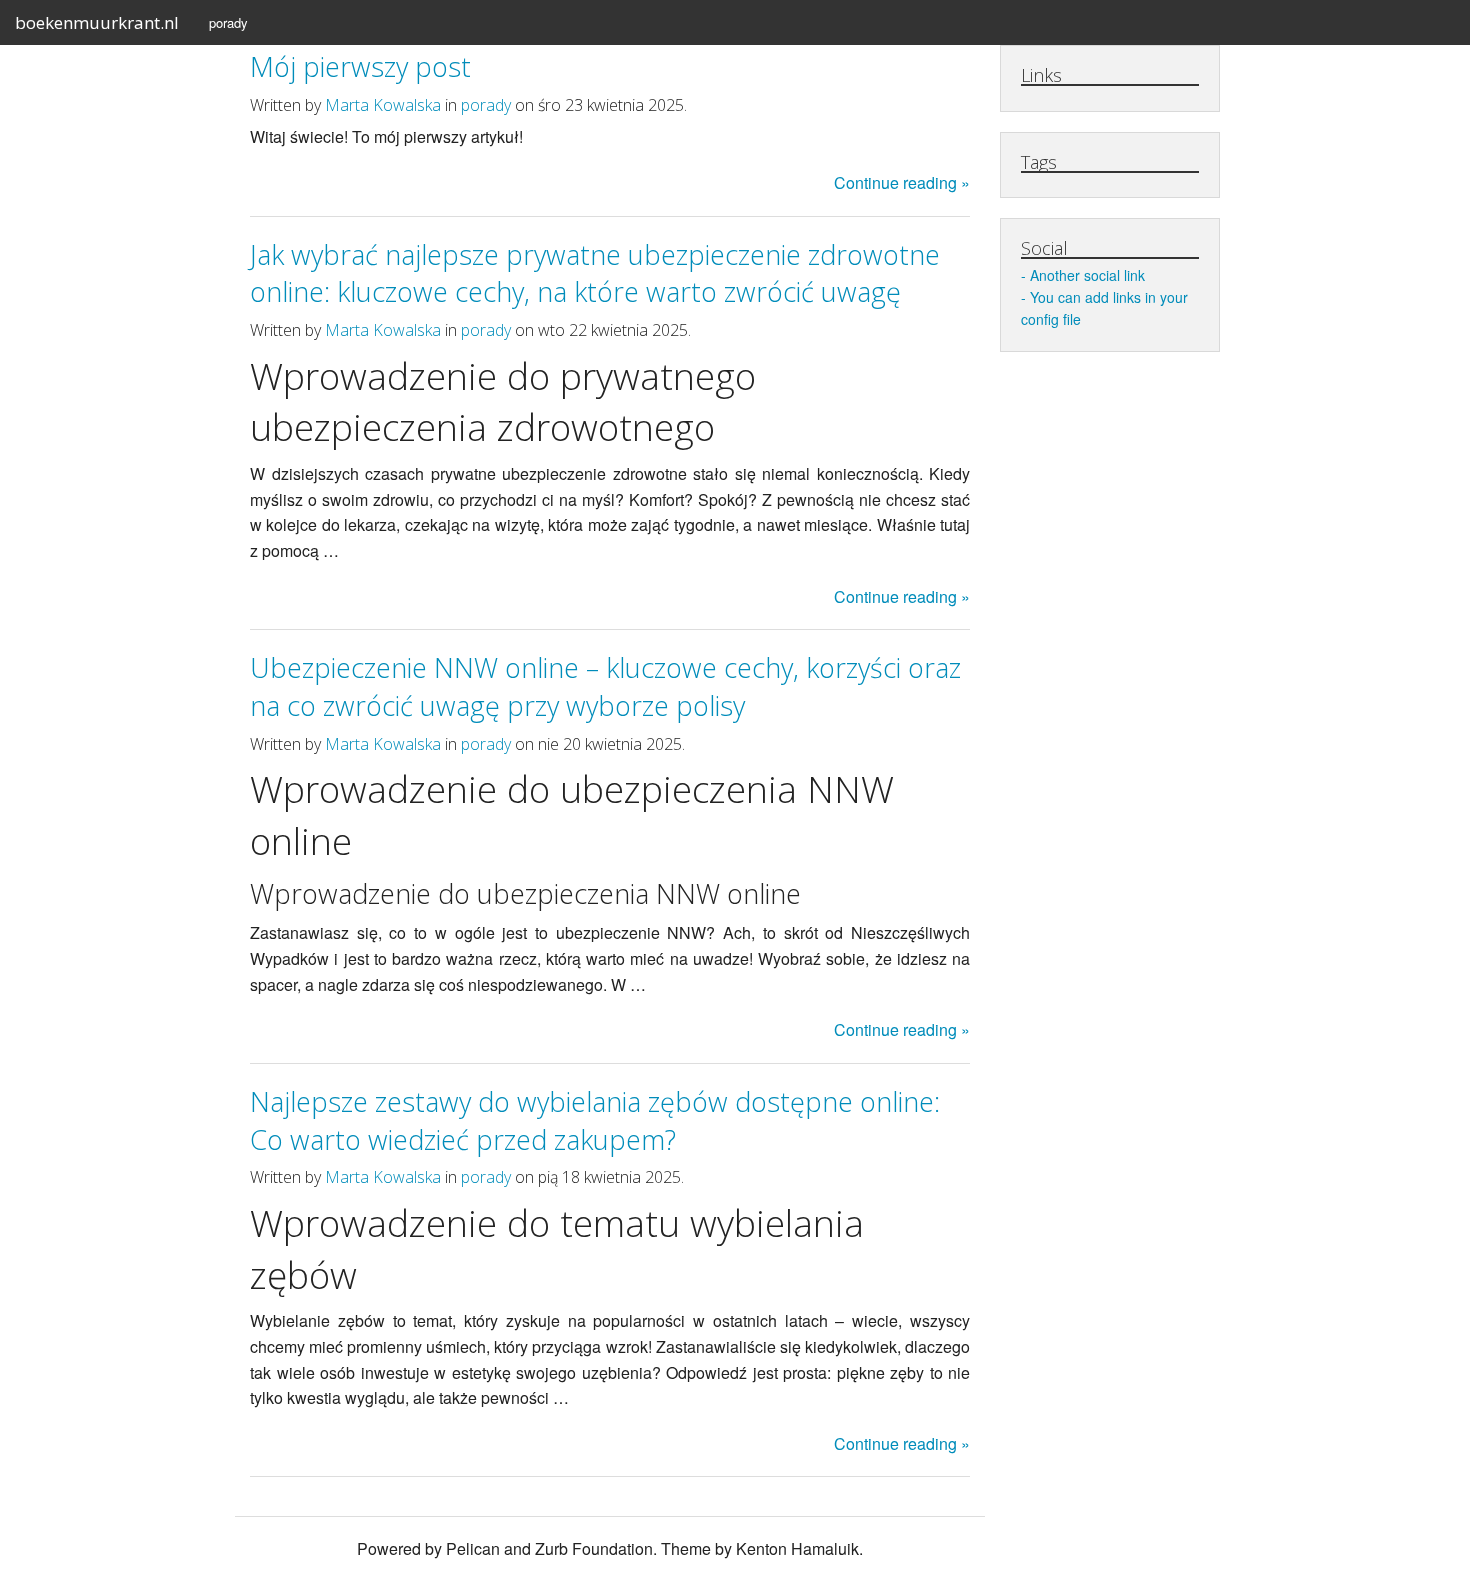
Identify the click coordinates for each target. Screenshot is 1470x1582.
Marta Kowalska (383, 105)
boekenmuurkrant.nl (97, 22)
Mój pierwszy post (360, 66)
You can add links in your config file (1104, 308)
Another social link (1087, 275)
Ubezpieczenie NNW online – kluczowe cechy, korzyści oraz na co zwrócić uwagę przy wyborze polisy (605, 686)
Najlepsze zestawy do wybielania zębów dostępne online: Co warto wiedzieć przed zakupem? (595, 1120)
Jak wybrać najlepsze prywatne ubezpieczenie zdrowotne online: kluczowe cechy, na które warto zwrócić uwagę (595, 273)
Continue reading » (902, 182)
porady (228, 22)
